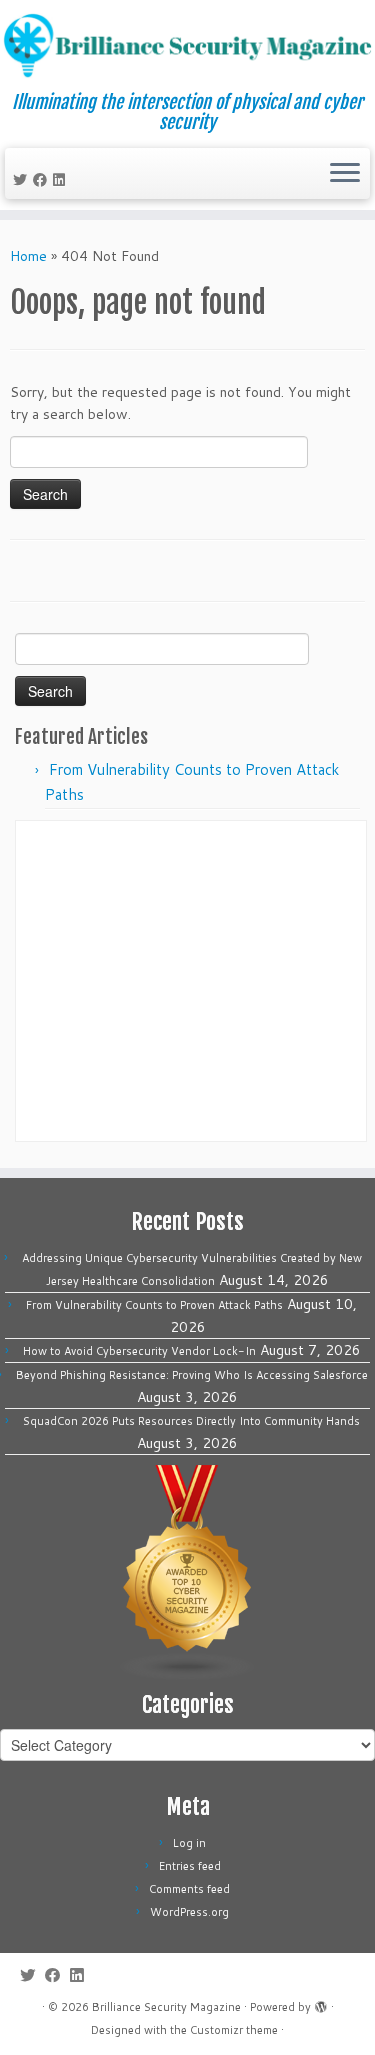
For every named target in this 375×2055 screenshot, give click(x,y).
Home (28, 256)
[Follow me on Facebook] (43, 180)
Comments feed (189, 1889)
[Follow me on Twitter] (23, 180)
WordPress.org (189, 1912)
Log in (189, 1843)
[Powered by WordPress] (321, 2003)
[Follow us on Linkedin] (62, 180)
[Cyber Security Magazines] (188, 1572)
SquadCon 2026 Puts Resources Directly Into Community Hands (191, 1421)
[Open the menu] (345, 174)
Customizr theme (234, 2030)
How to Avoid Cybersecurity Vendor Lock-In (139, 1351)
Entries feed (190, 1866)
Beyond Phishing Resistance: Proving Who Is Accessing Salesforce (192, 1375)
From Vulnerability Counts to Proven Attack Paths (154, 1305)
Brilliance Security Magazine (166, 2007)
